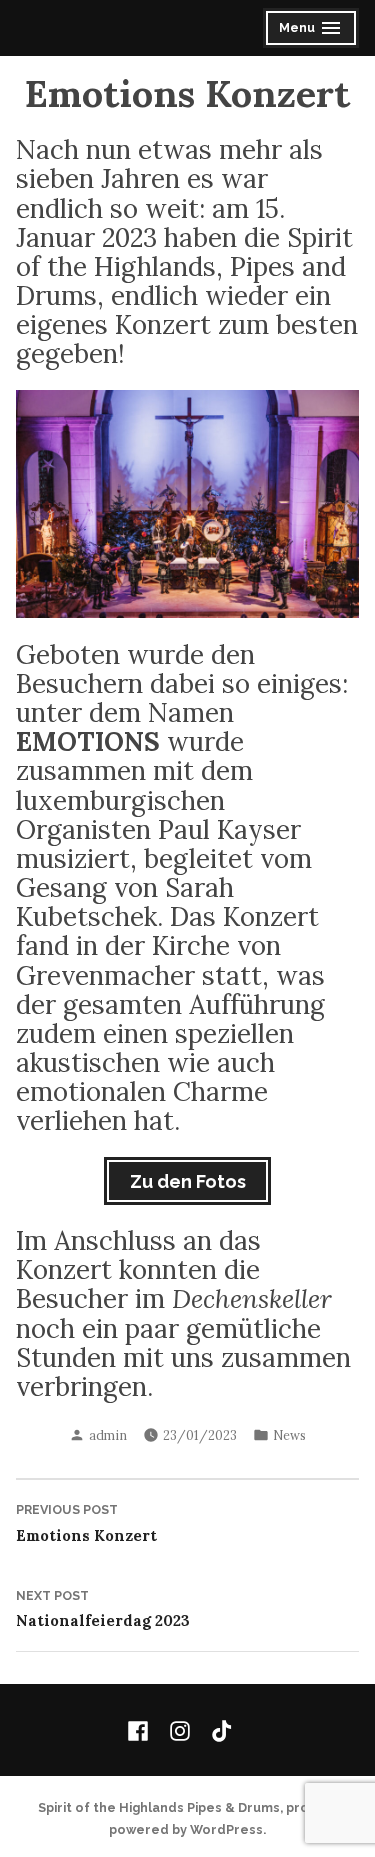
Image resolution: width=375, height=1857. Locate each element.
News (289, 1435)
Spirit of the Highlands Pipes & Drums (159, 1807)
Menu (312, 30)
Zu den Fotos (188, 1181)
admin (108, 1435)
